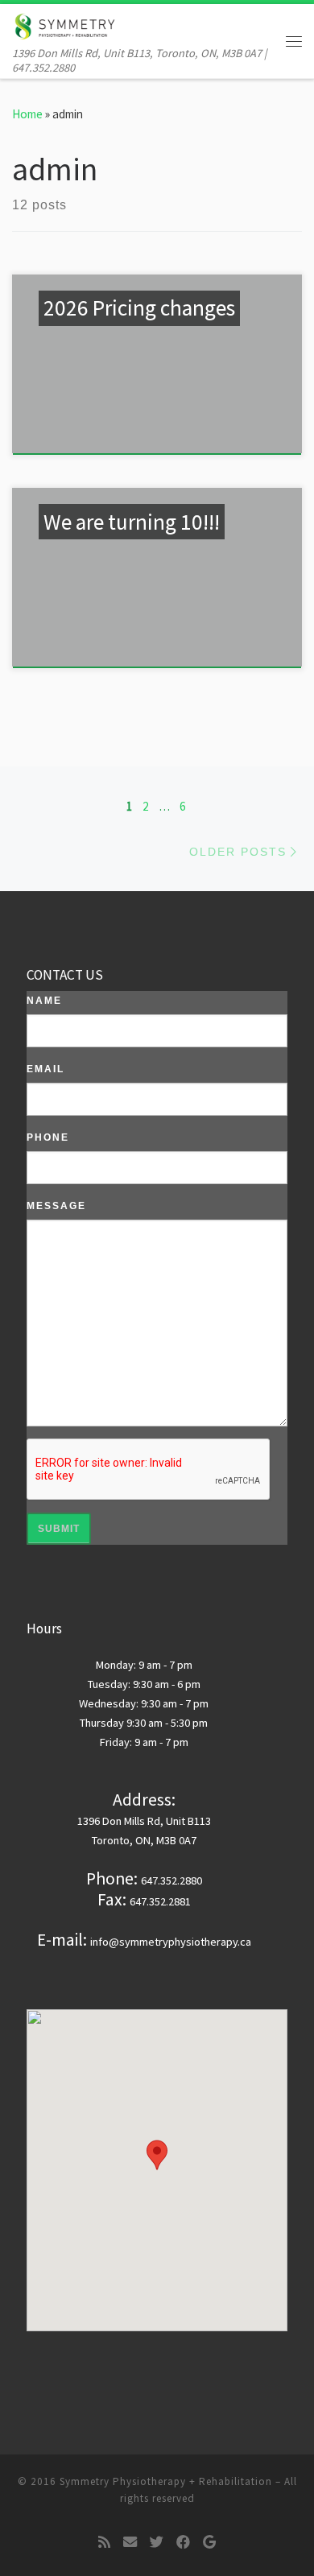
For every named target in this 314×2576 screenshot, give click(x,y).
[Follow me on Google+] (209, 2543)
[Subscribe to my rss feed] (104, 2543)
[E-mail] (130, 2543)
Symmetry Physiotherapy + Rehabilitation (166, 2481)
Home (27, 114)
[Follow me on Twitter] (157, 2543)
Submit (59, 1529)
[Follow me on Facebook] (183, 2543)
